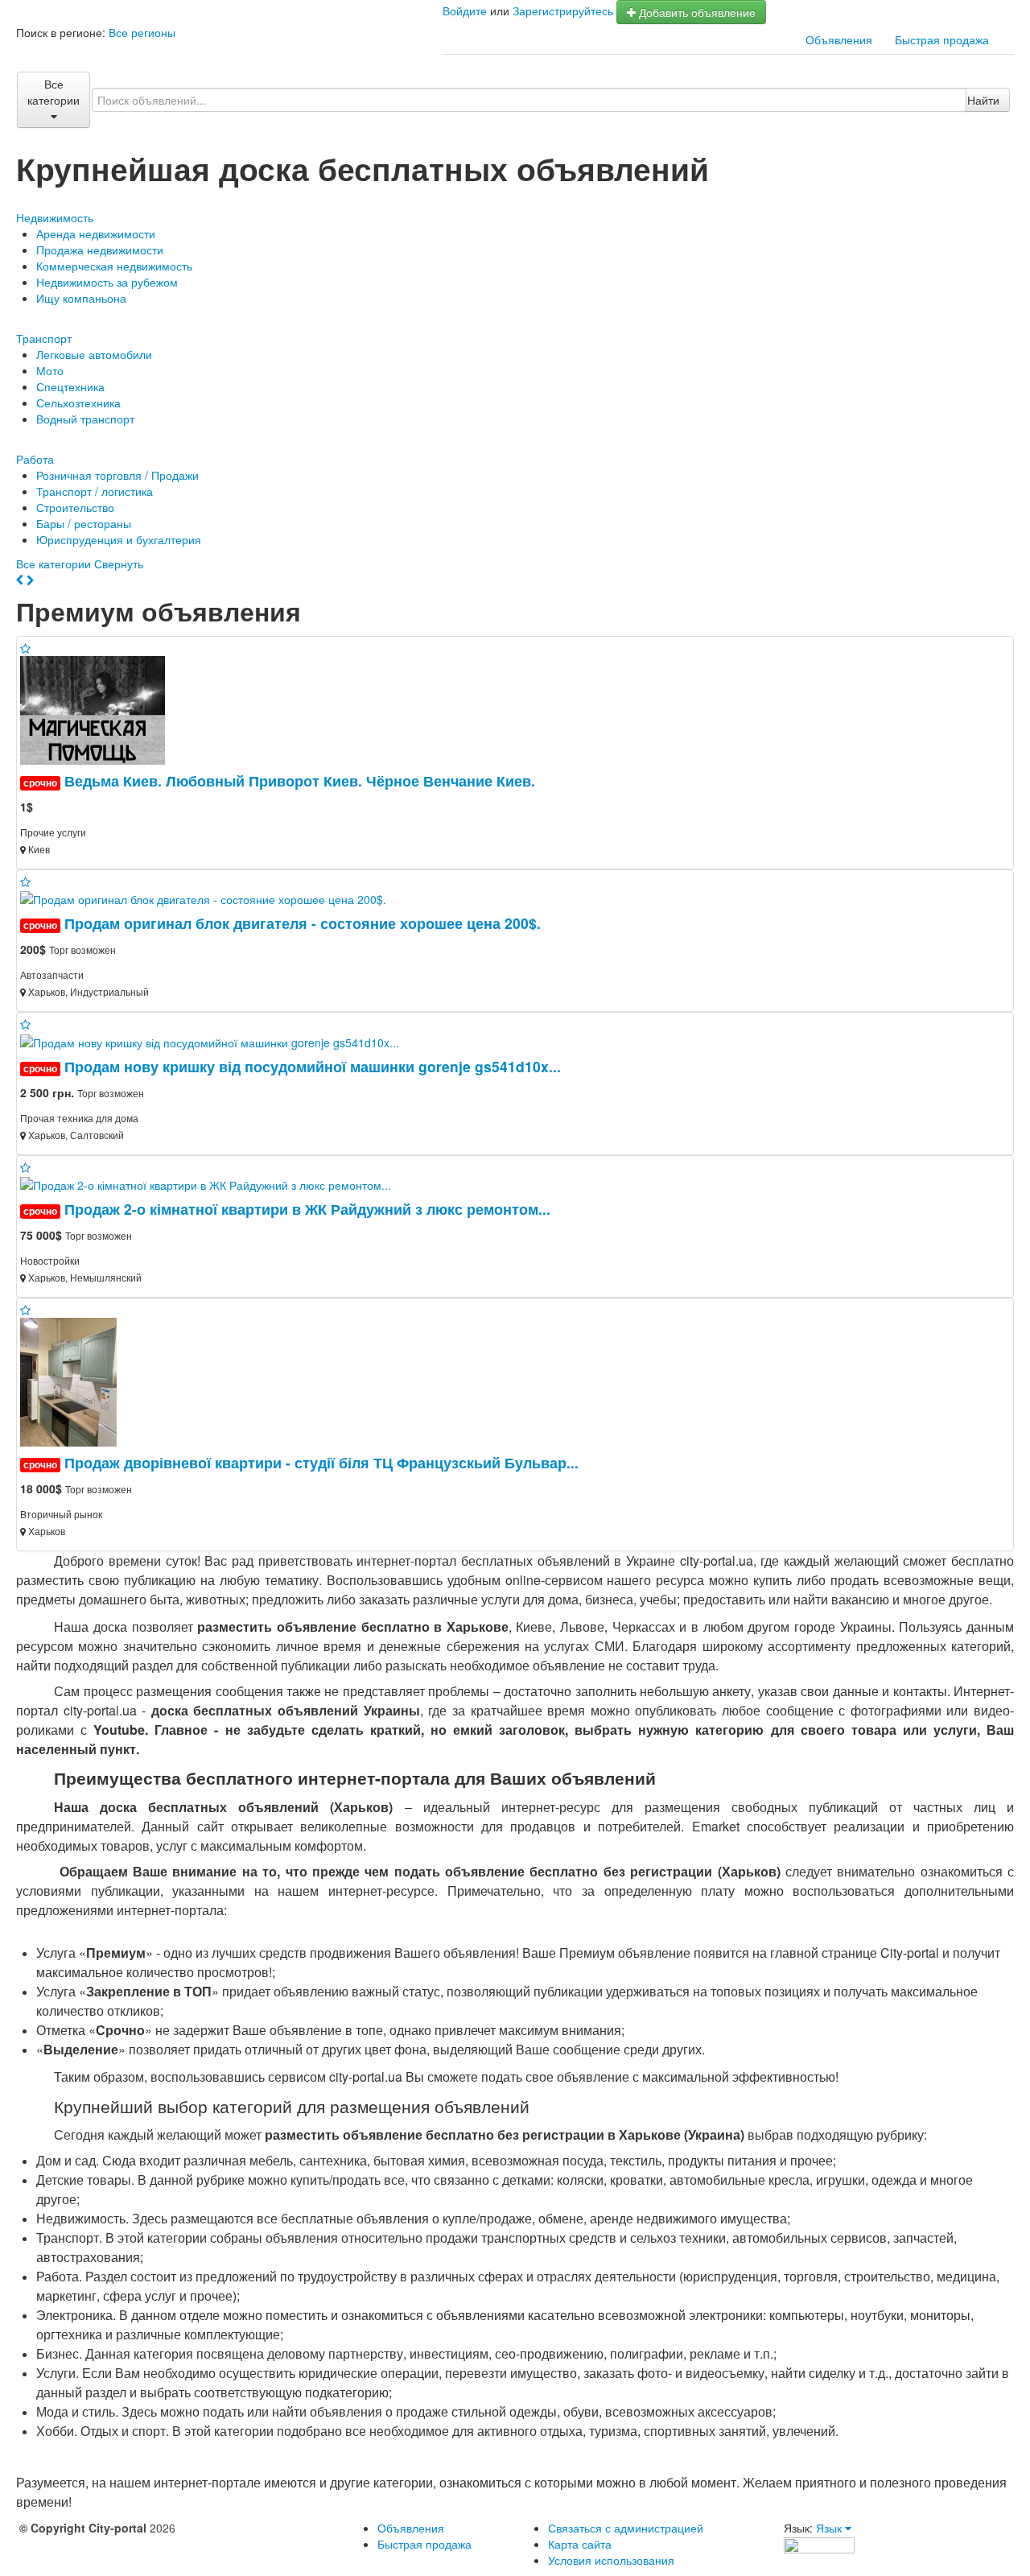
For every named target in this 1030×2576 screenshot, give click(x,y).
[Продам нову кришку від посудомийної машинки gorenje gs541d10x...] (216, 1040)
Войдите (465, 10)
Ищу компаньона (81, 298)
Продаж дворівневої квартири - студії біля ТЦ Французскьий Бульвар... (321, 1462)
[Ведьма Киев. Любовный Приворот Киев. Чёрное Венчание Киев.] (99, 708)
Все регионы (142, 32)
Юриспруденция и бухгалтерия (119, 539)
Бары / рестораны (84, 523)
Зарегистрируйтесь (563, 10)
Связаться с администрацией (626, 2528)
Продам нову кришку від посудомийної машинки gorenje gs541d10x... (313, 1066)
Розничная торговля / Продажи (117, 475)
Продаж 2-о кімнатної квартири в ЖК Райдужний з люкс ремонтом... (307, 1209)
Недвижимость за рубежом (107, 282)
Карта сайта (580, 2544)
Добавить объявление (696, 12)
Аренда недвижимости (96, 233)
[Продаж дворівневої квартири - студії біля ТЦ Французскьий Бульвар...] (75, 1381)
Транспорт (44, 338)
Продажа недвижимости (100, 250)
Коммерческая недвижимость (114, 266)
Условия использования (611, 2560)
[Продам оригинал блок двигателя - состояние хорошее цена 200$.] (210, 898)
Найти (983, 100)
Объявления (839, 39)
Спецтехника (70, 386)
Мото (50, 370)
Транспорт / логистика (95, 491)
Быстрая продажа (942, 39)
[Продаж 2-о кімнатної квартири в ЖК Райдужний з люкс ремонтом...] (212, 1183)
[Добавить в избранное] (25, 648)
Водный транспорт (85, 419)
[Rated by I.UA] (819, 2544)
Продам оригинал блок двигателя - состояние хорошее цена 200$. (303, 923)
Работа (35, 459)
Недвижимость (55, 217)
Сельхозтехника (78, 402)
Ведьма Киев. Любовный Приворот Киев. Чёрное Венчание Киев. (300, 780)
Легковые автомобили (94, 354)
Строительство (75, 507)
